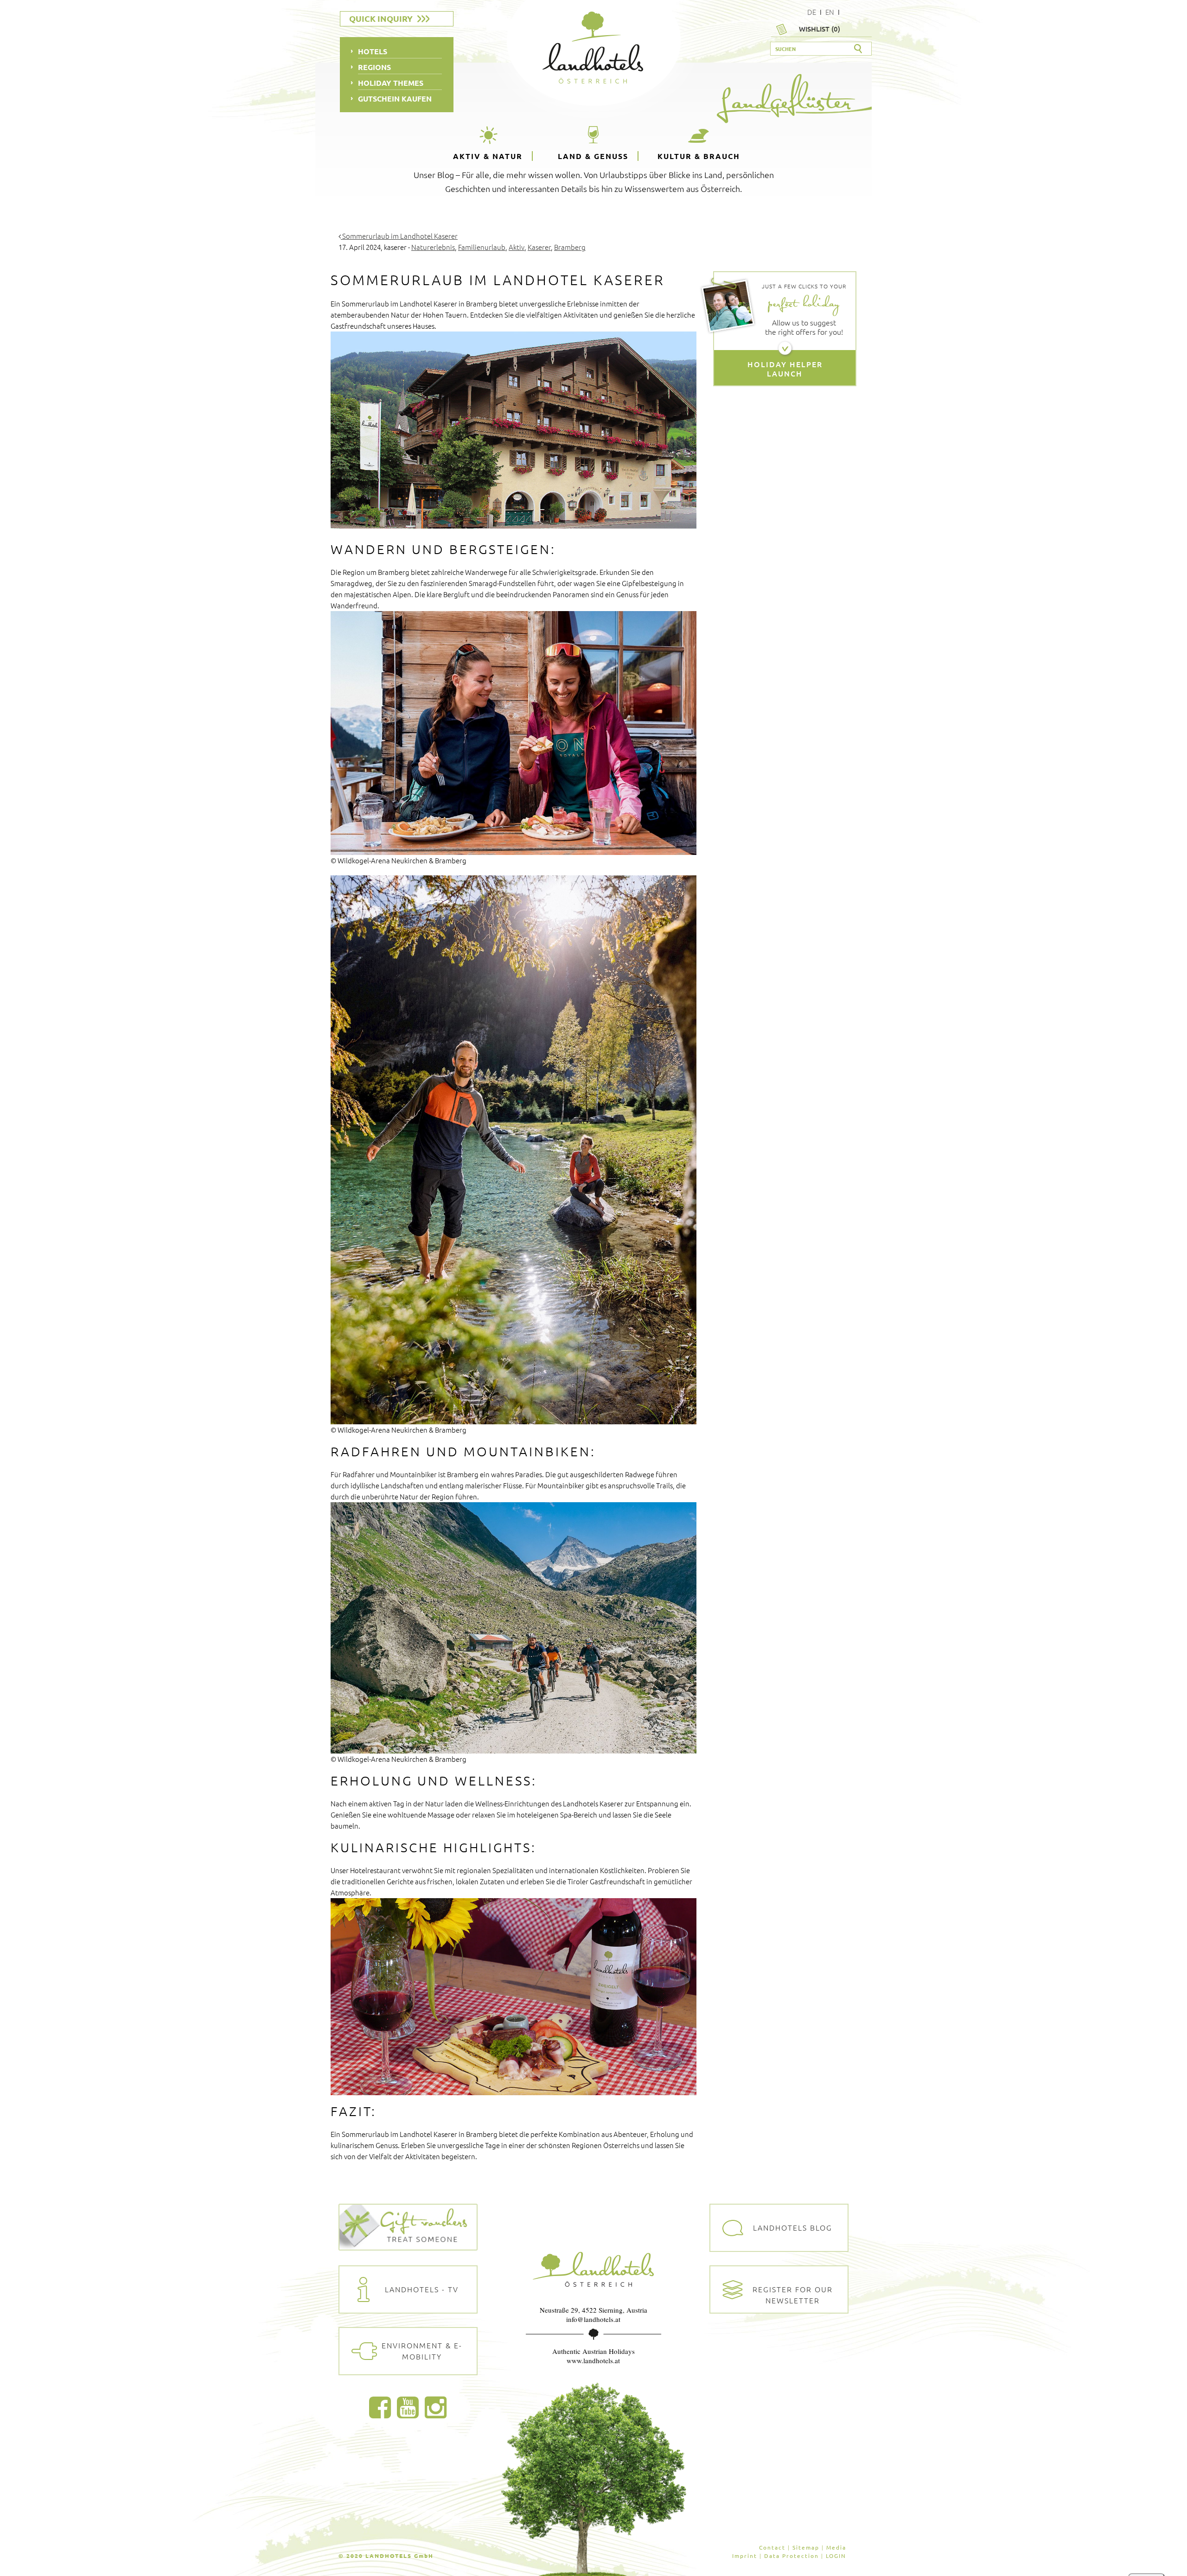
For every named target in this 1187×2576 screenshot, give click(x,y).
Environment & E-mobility (422, 2351)
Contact (772, 2547)
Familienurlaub (482, 247)
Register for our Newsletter (793, 2295)
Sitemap (806, 2547)
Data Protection (791, 2556)
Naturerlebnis (433, 247)
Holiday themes (391, 83)
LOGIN (836, 2556)
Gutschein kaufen (395, 99)
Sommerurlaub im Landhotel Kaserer (399, 236)
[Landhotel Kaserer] (514, 430)
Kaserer (539, 247)
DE (812, 12)
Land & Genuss (593, 156)
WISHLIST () (820, 29)
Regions (374, 67)
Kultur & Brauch (699, 156)
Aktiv (517, 247)
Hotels (373, 51)
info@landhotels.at (593, 2319)
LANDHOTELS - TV (422, 2289)
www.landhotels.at (593, 2360)
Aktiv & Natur (488, 156)
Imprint (745, 2556)
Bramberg (570, 247)
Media (836, 2547)
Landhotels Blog (793, 2227)
